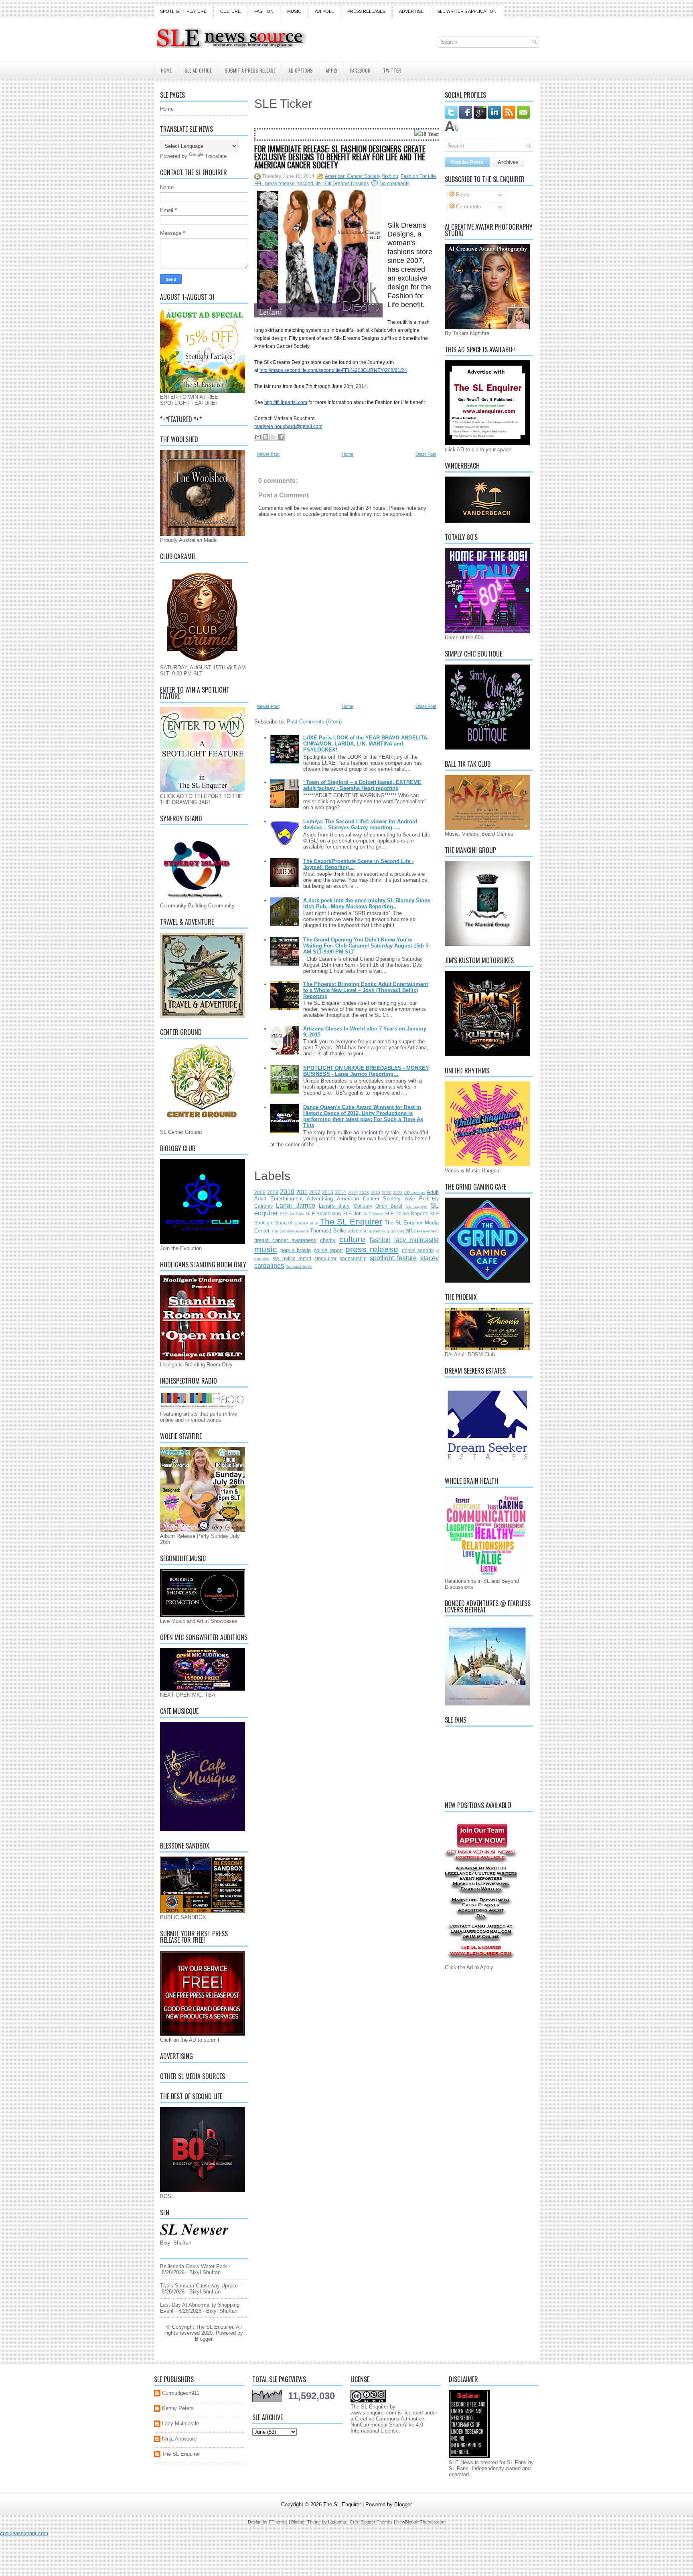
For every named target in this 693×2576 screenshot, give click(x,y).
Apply (331, 70)
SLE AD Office (198, 70)
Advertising (320, 1199)
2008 (260, 1192)
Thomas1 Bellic (328, 1231)
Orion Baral (389, 1206)
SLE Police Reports (406, 1213)
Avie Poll (416, 1199)
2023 (398, 1193)
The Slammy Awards (290, 1231)
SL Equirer (417, 1206)
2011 (302, 1192)
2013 (328, 1192)
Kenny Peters (178, 2408)
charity (328, 1240)
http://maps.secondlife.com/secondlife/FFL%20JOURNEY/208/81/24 (333, 370)
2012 (315, 1192)
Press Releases (366, 11)
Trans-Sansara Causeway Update (199, 2286)
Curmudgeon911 (181, 2393)
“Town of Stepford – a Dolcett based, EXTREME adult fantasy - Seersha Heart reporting (362, 785)
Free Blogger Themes (371, 2522)
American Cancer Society (352, 176)
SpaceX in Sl (306, 1223)
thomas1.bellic (299, 1266)
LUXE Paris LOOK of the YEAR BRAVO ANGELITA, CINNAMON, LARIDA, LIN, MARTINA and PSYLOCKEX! (366, 744)
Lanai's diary (334, 1206)
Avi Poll (324, 11)
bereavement (427, 1231)
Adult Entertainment (279, 1199)
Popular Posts (467, 162)
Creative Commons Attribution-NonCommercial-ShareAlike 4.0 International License (388, 2425)
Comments (468, 207)
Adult (433, 1192)
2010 (287, 1192)
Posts (462, 195)
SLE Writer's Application (467, 11)
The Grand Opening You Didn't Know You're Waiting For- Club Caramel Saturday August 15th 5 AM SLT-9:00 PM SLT (366, 946)
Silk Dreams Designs (346, 184)
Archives (508, 162)
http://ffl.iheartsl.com (286, 402)
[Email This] (258, 437)
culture (352, 1239)
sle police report (292, 1258)
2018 (364, 1193)
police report (328, 1250)
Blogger (204, 2339)
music (266, 1249)
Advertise (411, 11)
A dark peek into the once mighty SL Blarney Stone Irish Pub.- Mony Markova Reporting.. (367, 903)
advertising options (386, 1231)
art (409, 1230)
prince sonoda (418, 1250)
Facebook (360, 70)
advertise (358, 1231)
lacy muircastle (416, 1240)
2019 (375, 1193)
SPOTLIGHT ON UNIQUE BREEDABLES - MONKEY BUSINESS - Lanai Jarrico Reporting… (366, 1071)
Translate (216, 156)
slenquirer (325, 1258)
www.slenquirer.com (373, 2413)
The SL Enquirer (351, 1221)
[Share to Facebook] (281, 437)
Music (294, 11)
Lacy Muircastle (180, 2423)
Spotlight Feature (183, 11)
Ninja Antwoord (179, 2439)
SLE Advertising (323, 1213)
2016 (353, 1193)
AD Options (301, 70)
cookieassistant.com (24, 2533)
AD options (415, 1193)
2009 (273, 1192)
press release (280, 184)
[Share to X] (273, 437)
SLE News (373, 1214)
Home (166, 70)
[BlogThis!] (265, 437)
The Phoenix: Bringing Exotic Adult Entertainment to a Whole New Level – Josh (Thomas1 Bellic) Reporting (366, 990)
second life (309, 184)
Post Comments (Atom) (314, 722)
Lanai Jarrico (295, 1205)
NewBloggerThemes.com (421, 2522)
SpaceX (284, 1223)
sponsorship (353, 1258)
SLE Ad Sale (292, 1214)
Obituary (363, 1206)
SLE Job (352, 1213)
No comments (394, 184)
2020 (387, 1193)
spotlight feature (393, 1258)
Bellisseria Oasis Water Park (194, 2266)
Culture (230, 11)
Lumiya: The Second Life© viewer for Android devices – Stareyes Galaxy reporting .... (360, 824)
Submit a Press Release (250, 70)
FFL (258, 184)
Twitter (392, 70)
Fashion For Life (418, 176)
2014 (340, 1192)
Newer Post (268, 454)
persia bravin (296, 1250)
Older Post (426, 454)
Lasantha (337, 2522)
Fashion (264, 11)
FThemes (278, 2522)
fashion (390, 176)
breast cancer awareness (285, 1240)
